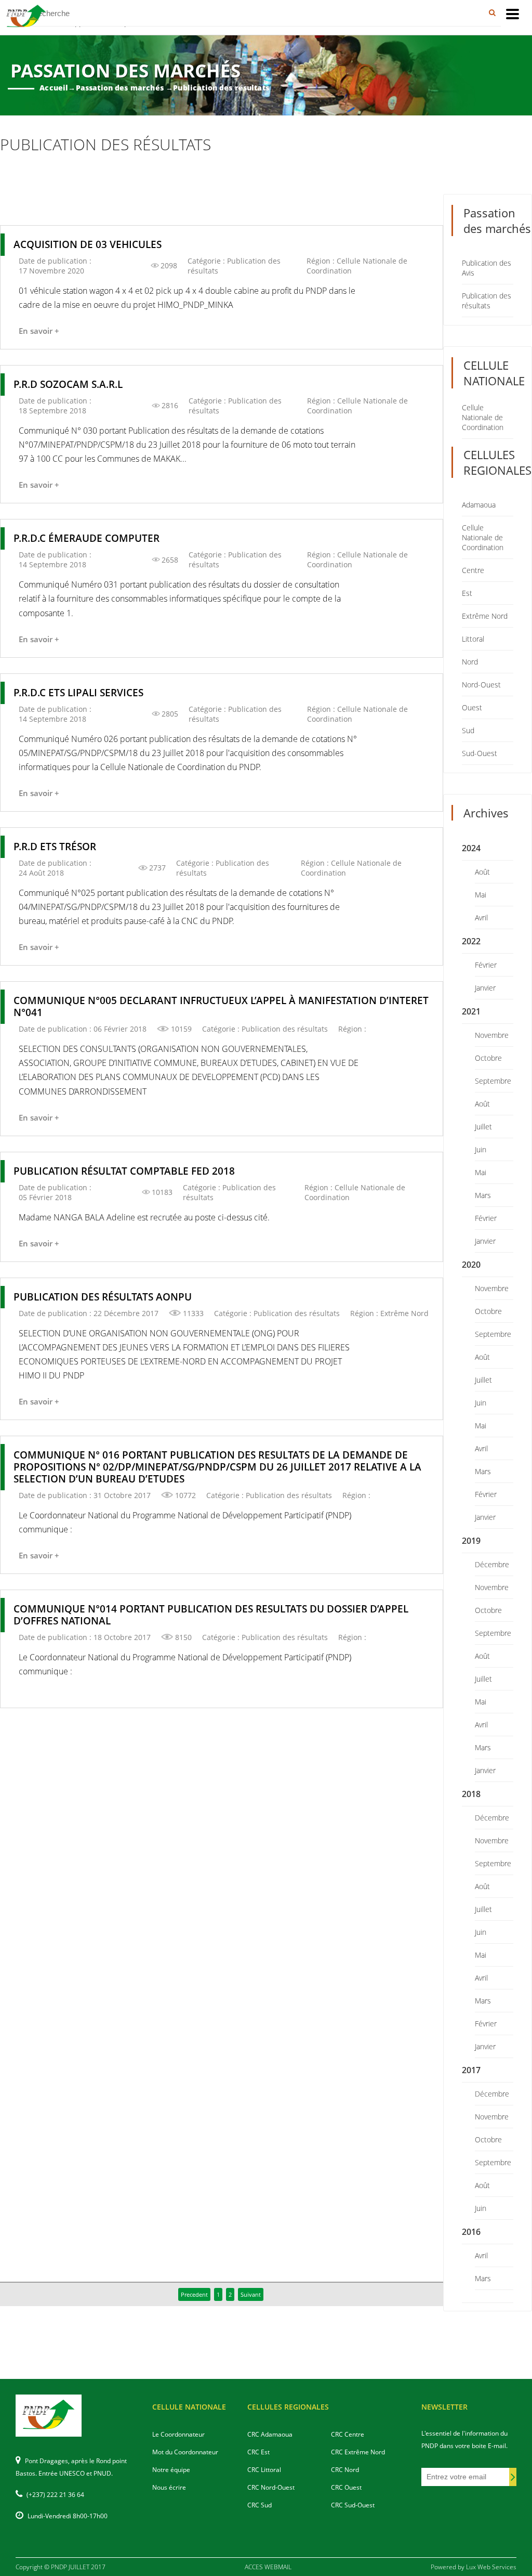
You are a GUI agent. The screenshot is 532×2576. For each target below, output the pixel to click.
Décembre (492, 1564)
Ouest (472, 707)
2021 (471, 1011)
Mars (483, 1195)
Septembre (493, 1081)
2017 (471, 2070)
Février (486, 965)
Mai (481, 895)
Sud (468, 730)
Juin (481, 1149)
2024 (471, 848)
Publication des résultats (487, 301)
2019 (471, 1541)
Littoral (473, 639)
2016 (471, 2232)
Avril (481, 918)
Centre (473, 570)
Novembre (492, 1035)
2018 (471, 1794)
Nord (470, 662)
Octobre (488, 1058)
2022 (471, 941)
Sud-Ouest (480, 753)
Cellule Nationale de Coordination (483, 417)
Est (467, 593)
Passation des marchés (120, 88)
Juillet (483, 1127)
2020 (471, 1265)
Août (482, 872)
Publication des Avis (487, 268)
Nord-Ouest (481, 685)
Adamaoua (479, 505)
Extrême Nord (485, 616)
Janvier (485, 988)
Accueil (54, 88)
